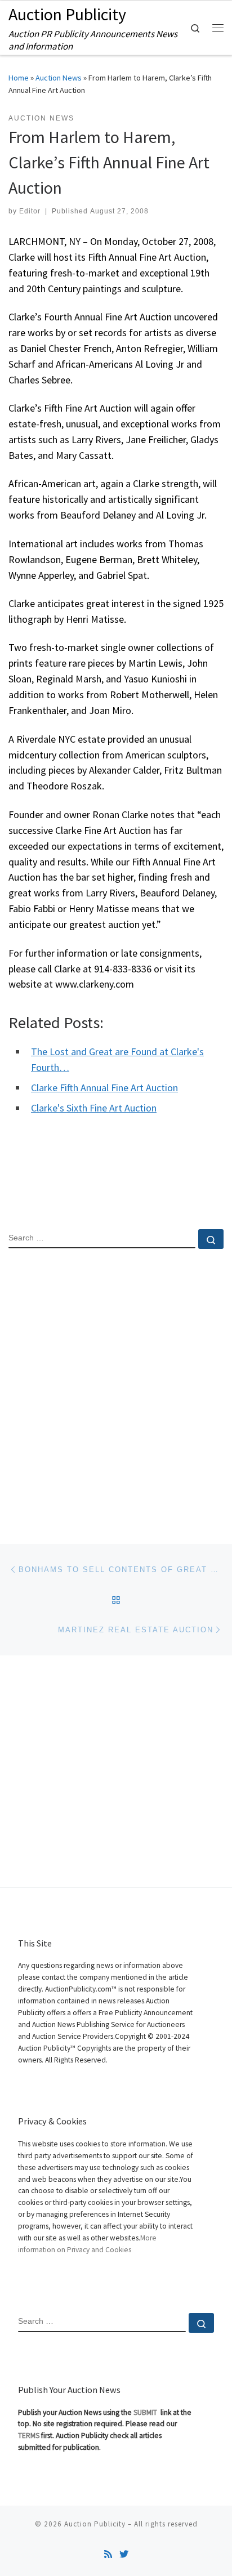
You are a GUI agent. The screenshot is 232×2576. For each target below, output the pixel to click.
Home (19, 78)
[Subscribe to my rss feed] (108, 2554)
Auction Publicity (95, 2524)
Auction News (59, 78)
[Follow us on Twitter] (124, 2554)
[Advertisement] (116, 1387)
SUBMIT (146, 2412)
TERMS (29, 2436)
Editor (30, 211)
